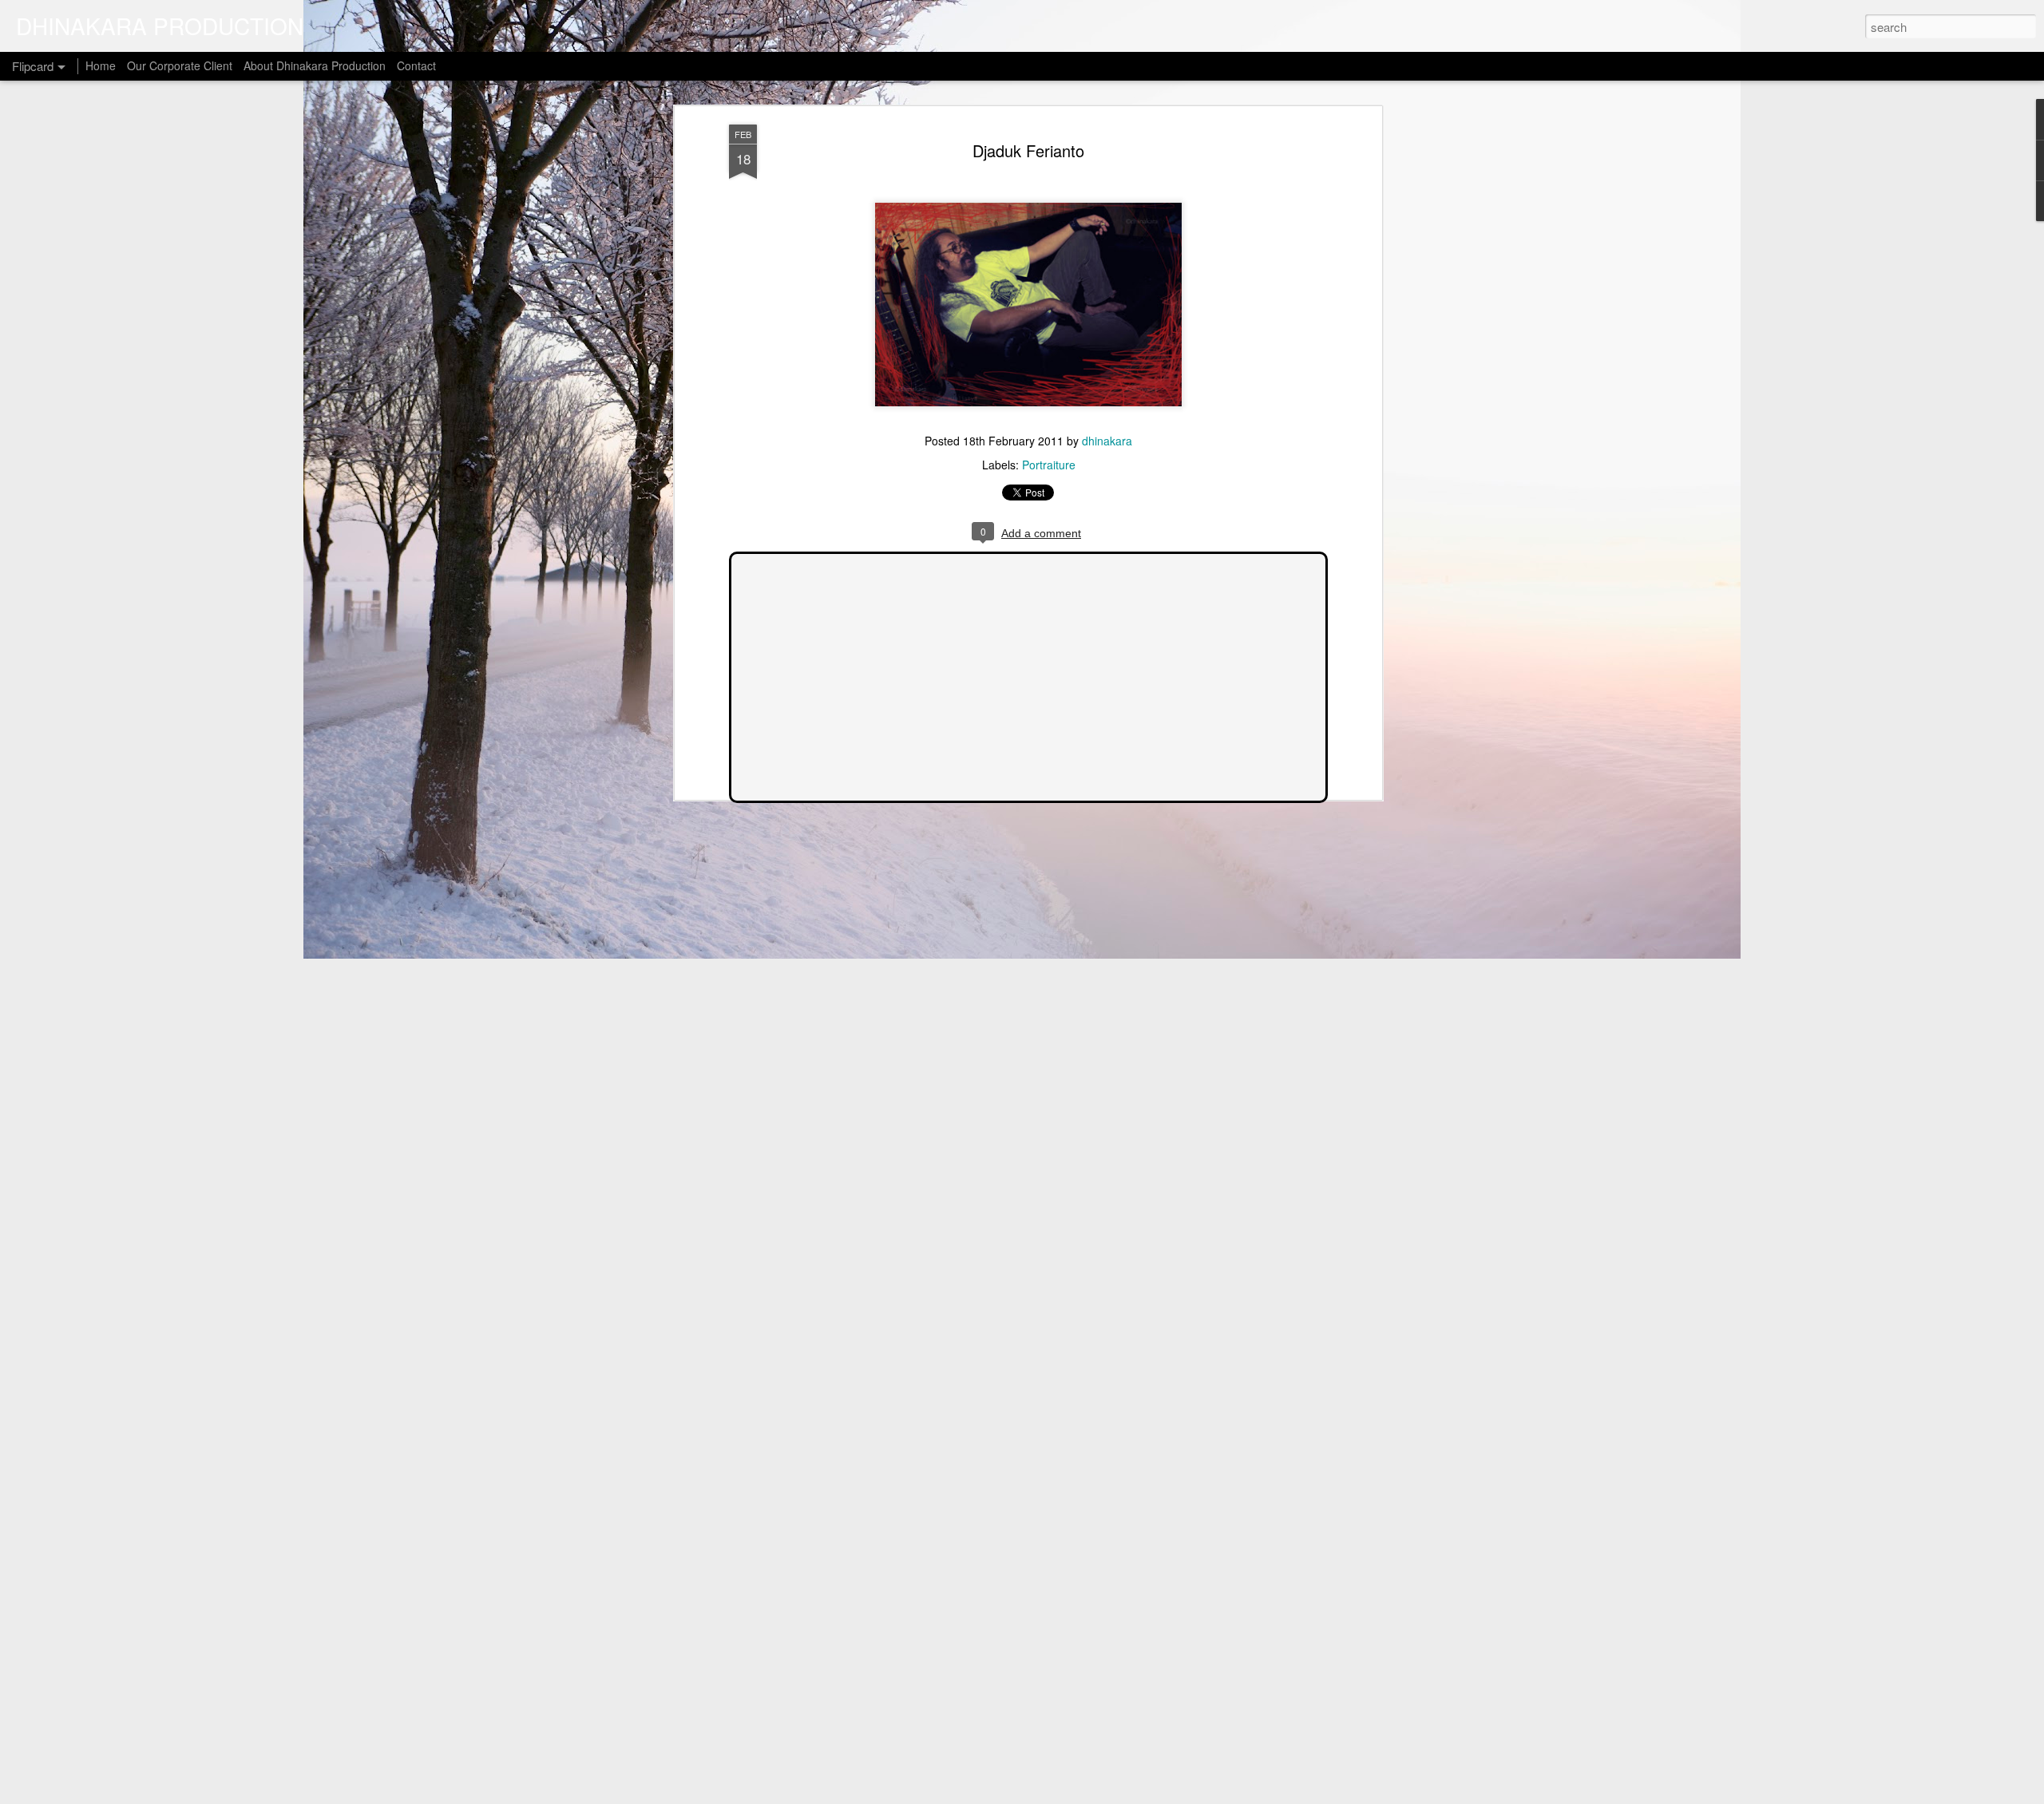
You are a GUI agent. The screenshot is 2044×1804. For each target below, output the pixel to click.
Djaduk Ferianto (1028, 150)
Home (101, 65)
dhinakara (1107, 441)
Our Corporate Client (180, 65)
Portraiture (1049, 465)
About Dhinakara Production (315, 65)
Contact (416, 65)
